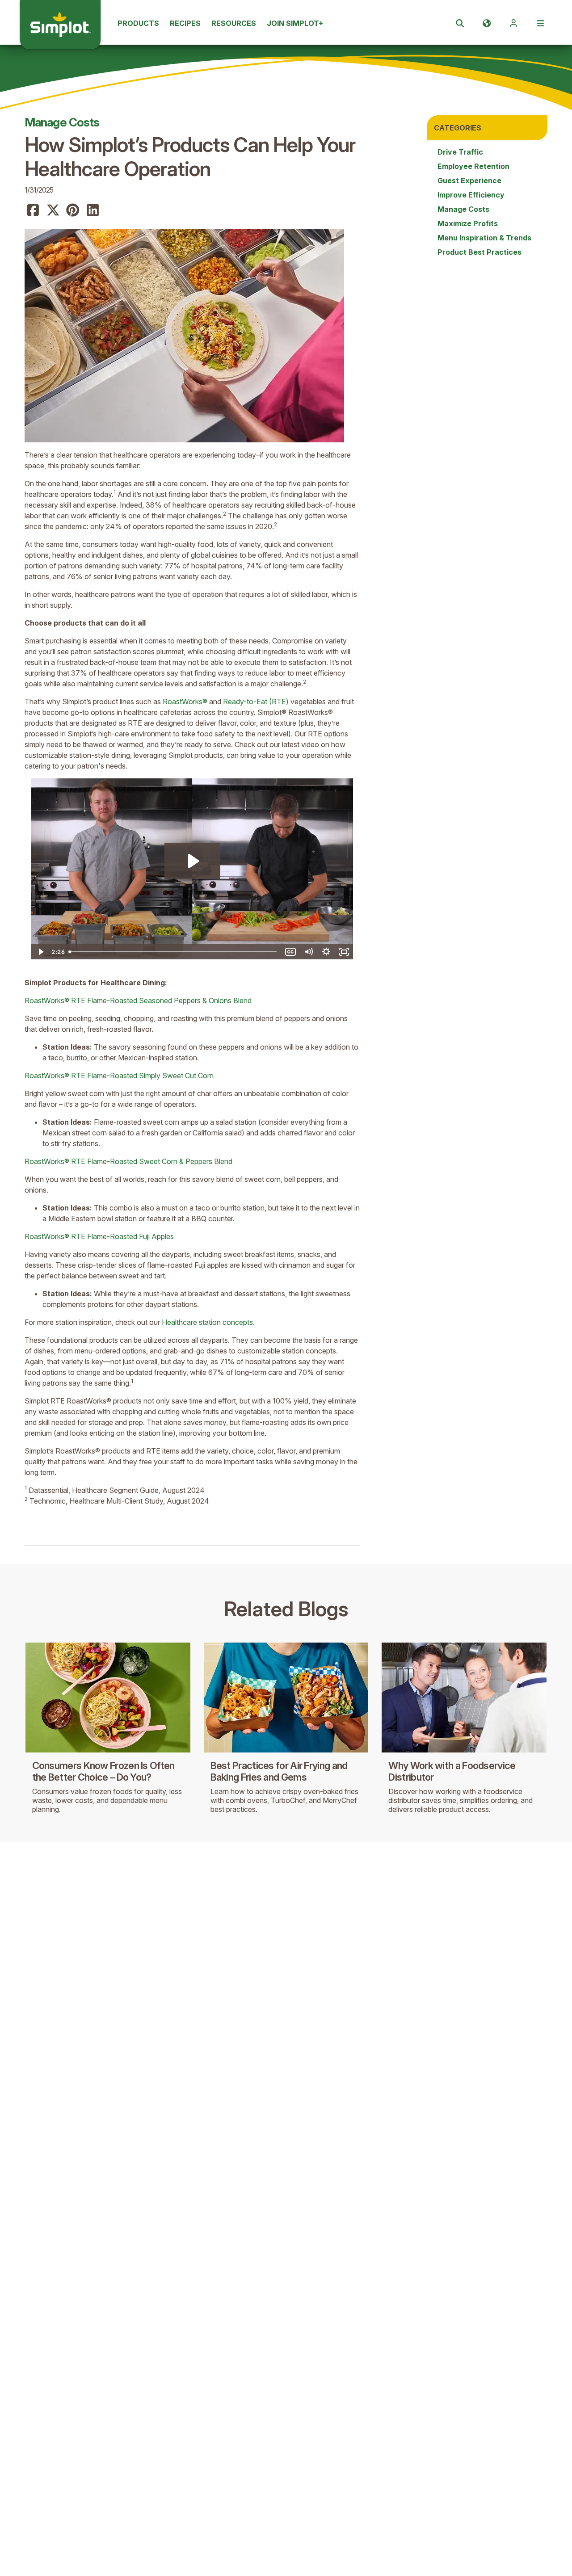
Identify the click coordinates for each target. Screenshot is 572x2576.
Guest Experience (469, 181)
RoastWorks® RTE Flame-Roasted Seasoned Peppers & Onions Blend (138, 1000)
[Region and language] (487, 23)
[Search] (460, 23)
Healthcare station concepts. (208, 1322)
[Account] (513, 23)
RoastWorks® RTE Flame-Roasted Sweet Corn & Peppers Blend (128, 1161)
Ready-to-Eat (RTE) (256, 702)
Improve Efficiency (471, 195)
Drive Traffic (460, 152)
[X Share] (53, 210)
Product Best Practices (479, 252)
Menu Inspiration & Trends (484, 238)
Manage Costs (62, 122)
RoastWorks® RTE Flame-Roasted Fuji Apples (99, 1236)
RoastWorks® (185, 702)
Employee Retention (473, 166)
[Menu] (540, 23)
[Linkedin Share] (93, 210)
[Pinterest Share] (73, 210)
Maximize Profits (468, 223)
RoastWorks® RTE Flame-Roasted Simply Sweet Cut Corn (119, 1076)
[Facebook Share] (33, 210)
